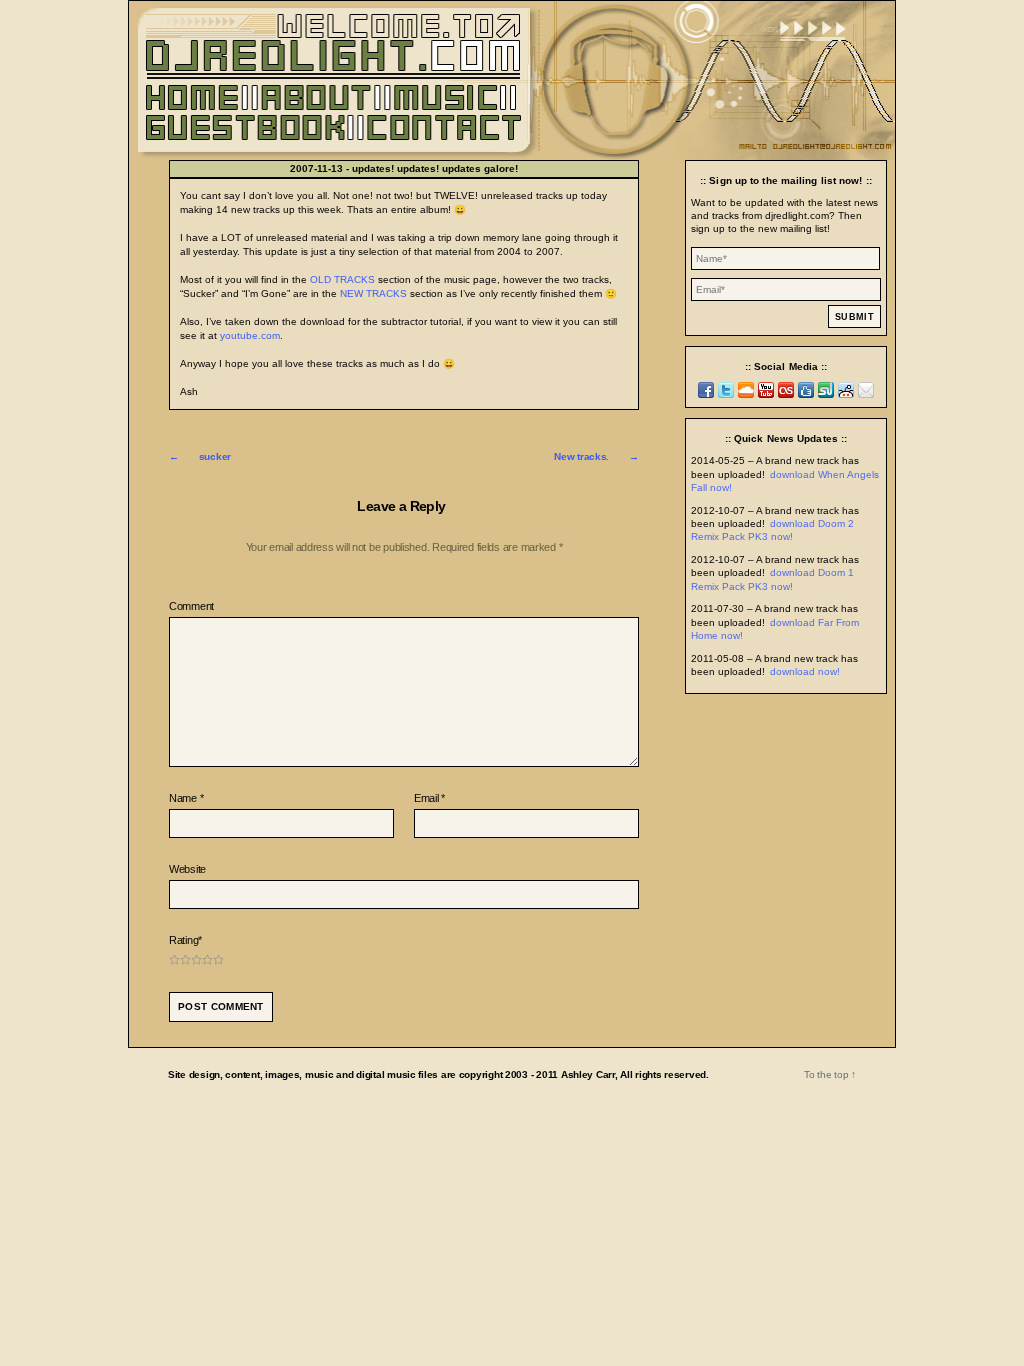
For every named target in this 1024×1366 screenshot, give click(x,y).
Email (429, 798)
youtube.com (250, 335)
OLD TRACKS (342, 279)
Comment (191, 606)
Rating (185, 940)
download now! (805, 671)
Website (187, 869)
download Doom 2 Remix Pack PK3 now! (772, 530)
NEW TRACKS (373, 293)
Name (186, 798)
